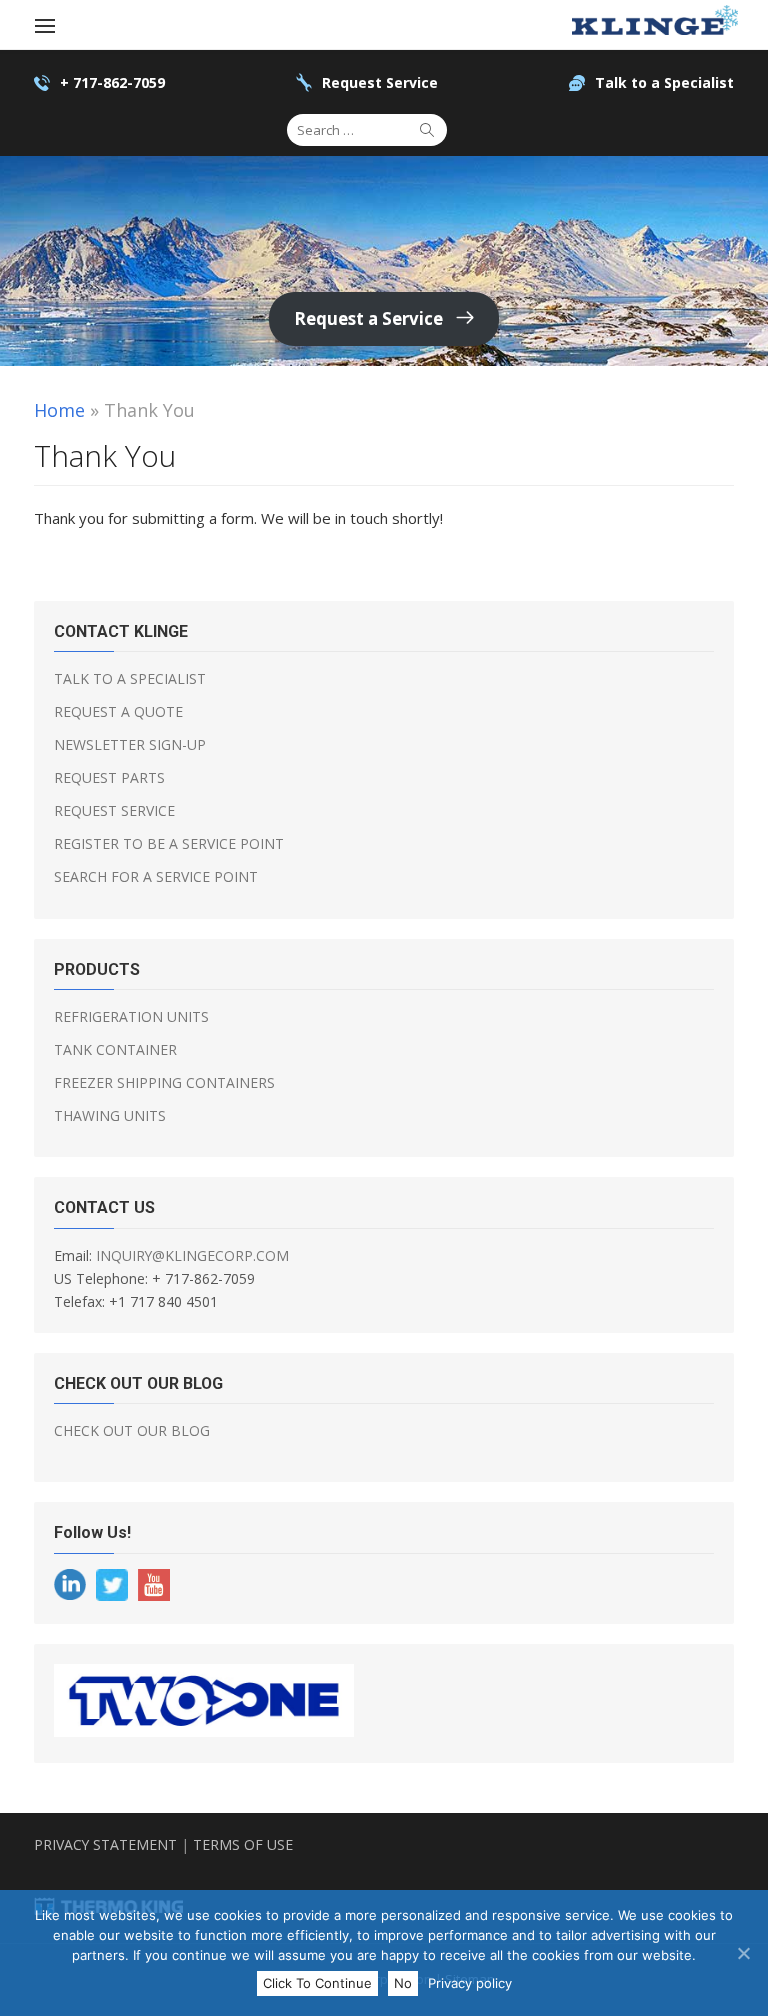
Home (59, 410)
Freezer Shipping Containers (164, 1082)
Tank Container (115, 1049)
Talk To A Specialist (130, 678)
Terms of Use (243, 1844)
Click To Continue (317, 1983)
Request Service (114, 810)
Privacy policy (470, 1983)
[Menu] (45, 25)
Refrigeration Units (131, 1016)
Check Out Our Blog (132, 1430)
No (403, 1983)
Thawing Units (110, 1115)
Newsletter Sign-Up (130, 744)
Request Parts (109, 777)
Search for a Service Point (156, 876)
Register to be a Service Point (169, 843)
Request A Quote (118, 711)
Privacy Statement (105, 1844)
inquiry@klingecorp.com (192, 1255)
